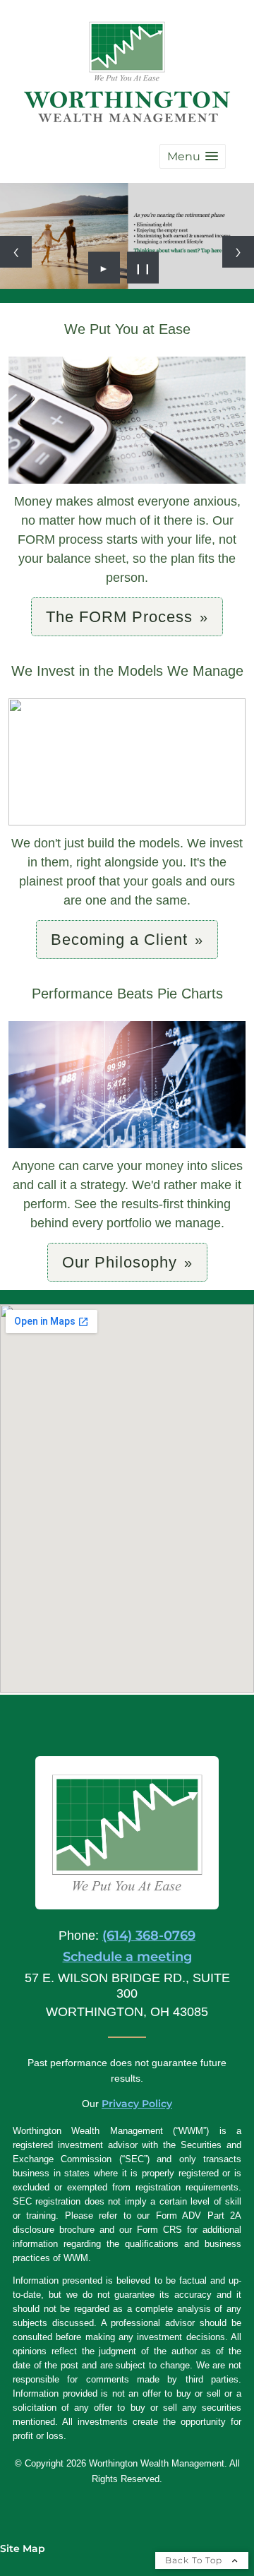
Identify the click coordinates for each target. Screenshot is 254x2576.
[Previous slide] (16, 252)
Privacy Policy (137, 2104)
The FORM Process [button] (119, 617)
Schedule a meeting (127, 1957)
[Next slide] (238, 252)
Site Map (23, 2548)
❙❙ (143, 268)
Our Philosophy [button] (120, 1262)
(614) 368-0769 (149, 1936)
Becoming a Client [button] (119, 940)
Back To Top (195, 2560)
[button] (193, 156)
